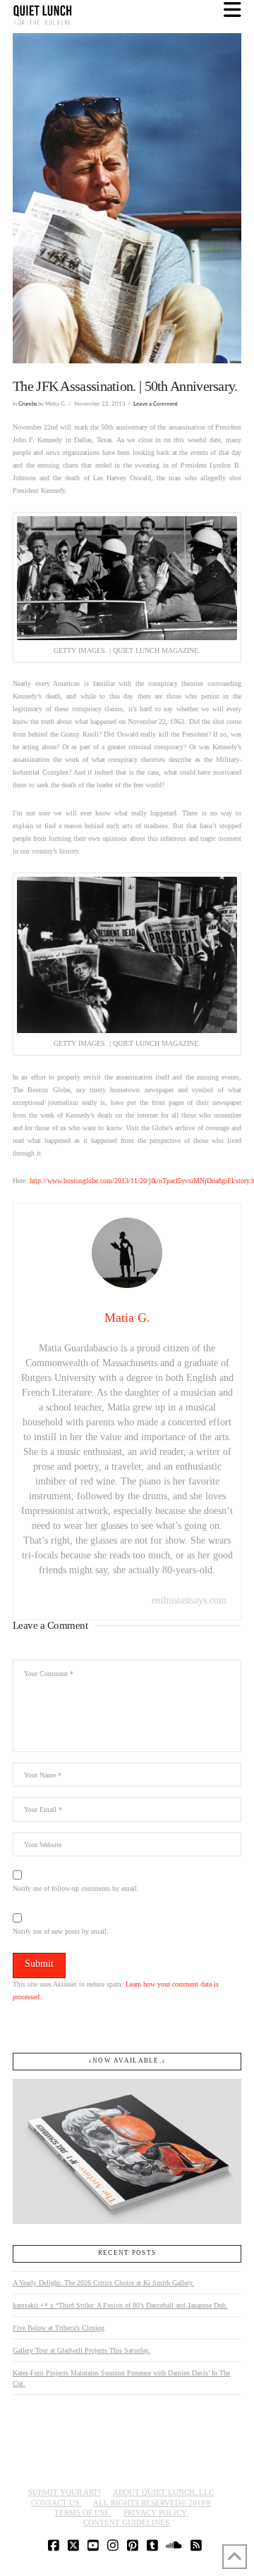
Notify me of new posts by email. (61, 1931)
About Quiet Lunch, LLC (163, 2492)
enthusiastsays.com (189, 1600)
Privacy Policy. (156, 2513)
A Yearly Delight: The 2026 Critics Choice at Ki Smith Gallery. (103, 2283)
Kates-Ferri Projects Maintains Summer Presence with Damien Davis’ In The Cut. (121, 2378)
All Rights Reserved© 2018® (152, 2503)
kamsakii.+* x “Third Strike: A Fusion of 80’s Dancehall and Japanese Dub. (120, 2305)
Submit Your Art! (65, 2492)
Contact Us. (56, 2503)
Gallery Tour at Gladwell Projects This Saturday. (81, 2350)
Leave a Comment (156, 404)
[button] (232, 10)
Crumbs (28, 404)
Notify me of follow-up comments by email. (76, 1888)
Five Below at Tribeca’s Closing (59, 2328)
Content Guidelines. (127, 2522)
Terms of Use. (83, 2513)
